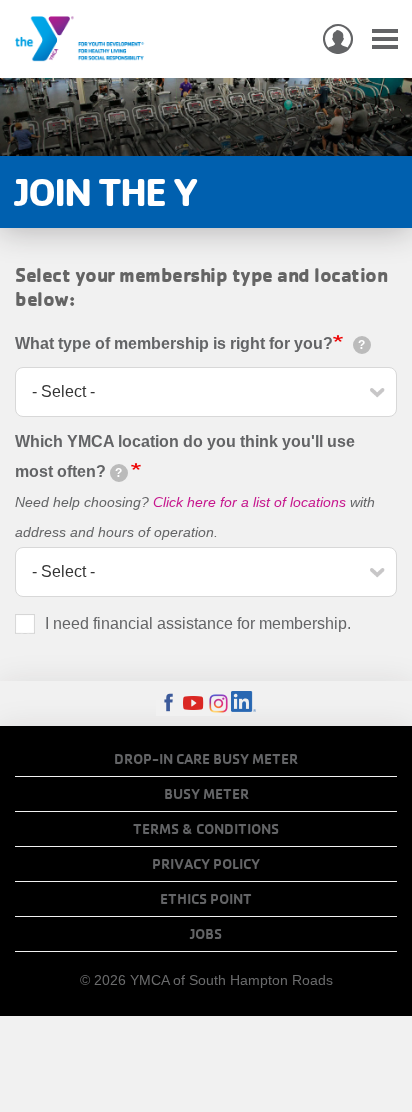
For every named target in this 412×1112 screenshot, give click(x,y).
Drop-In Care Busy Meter (206, 759)
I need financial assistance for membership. (198, 623)
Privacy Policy (206, 864)
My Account (338, 39)
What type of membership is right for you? (174, 343)
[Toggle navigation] (385, 39)
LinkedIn (243, 703)
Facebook (168, 703)
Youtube (193, 703)
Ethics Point (206, 899)
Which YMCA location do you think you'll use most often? (185, 456)
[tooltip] (362, 345)
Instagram (218, 703)
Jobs (206, 934)
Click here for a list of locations (249, 502)
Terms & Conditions (206, 829)
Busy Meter (206, 794)
